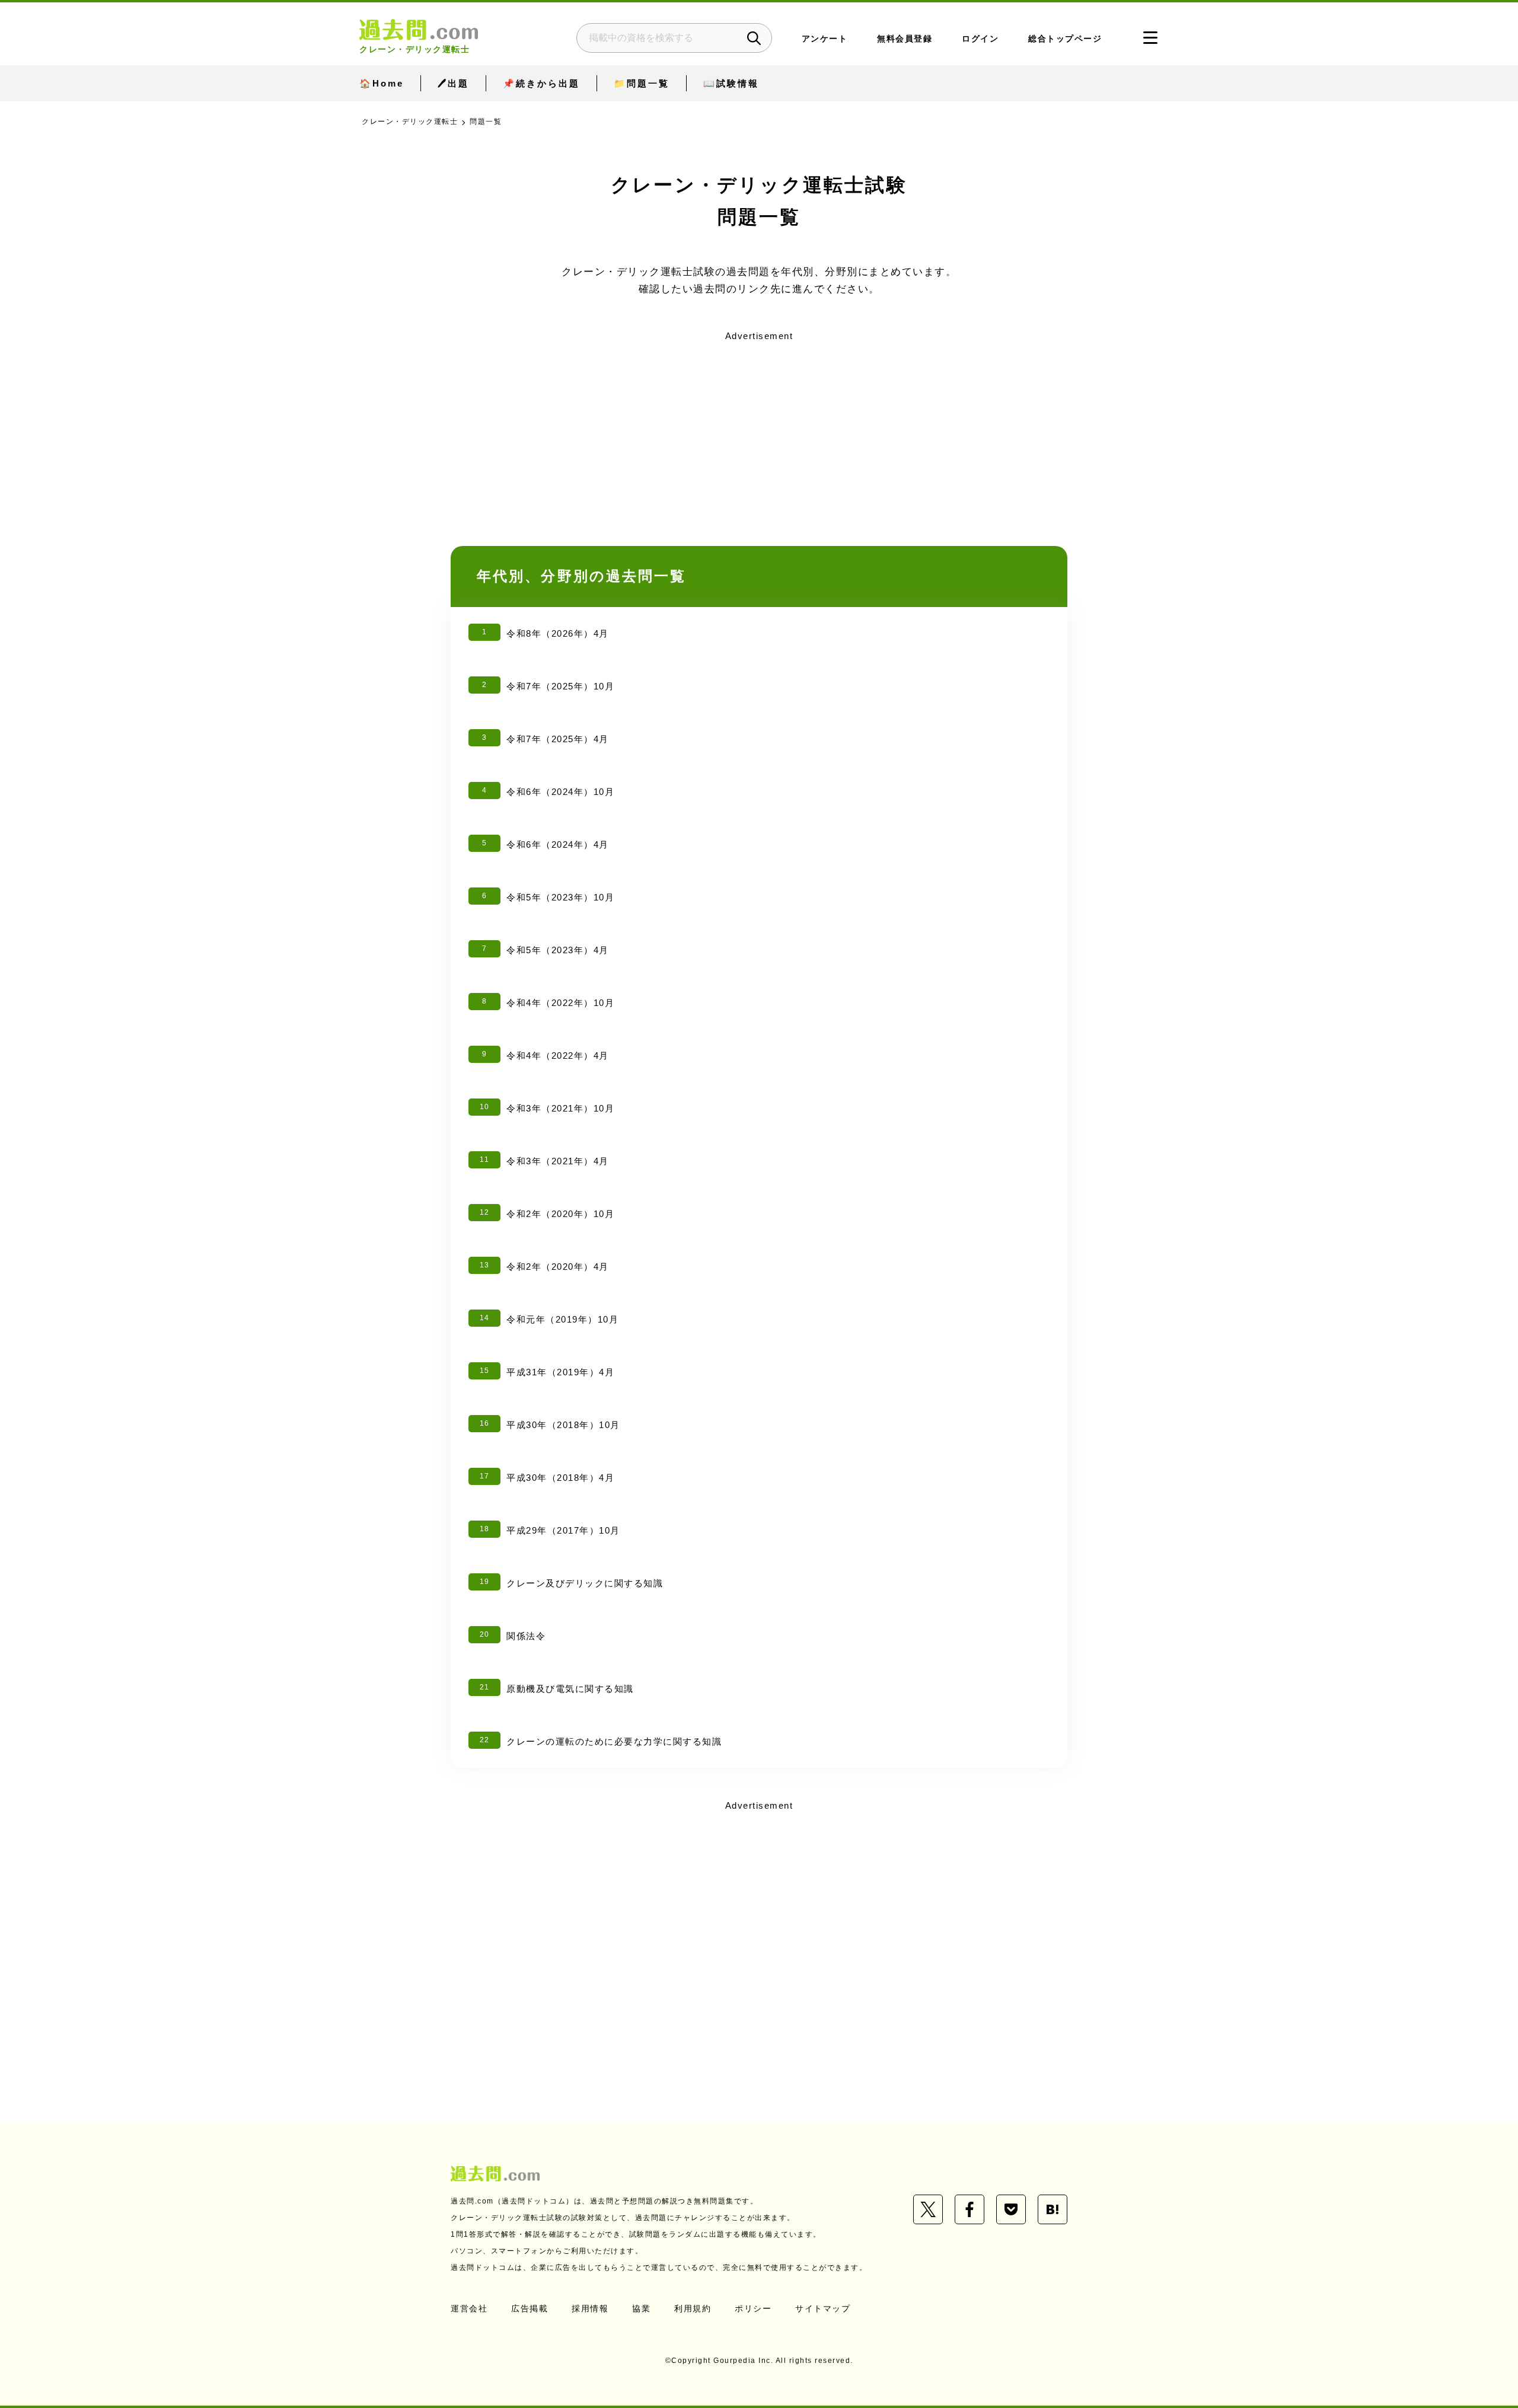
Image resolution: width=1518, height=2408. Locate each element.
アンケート (825, 39)
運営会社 (469, 2308)
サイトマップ (823, 2308)
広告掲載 (530, 2308)
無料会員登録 (905, 39)
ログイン (980, 39)
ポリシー (753, 2308)
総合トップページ (1065, 39)
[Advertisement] (759, 429)
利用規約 (693, 2308)
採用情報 (590, 2308)
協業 (641, 2308)
